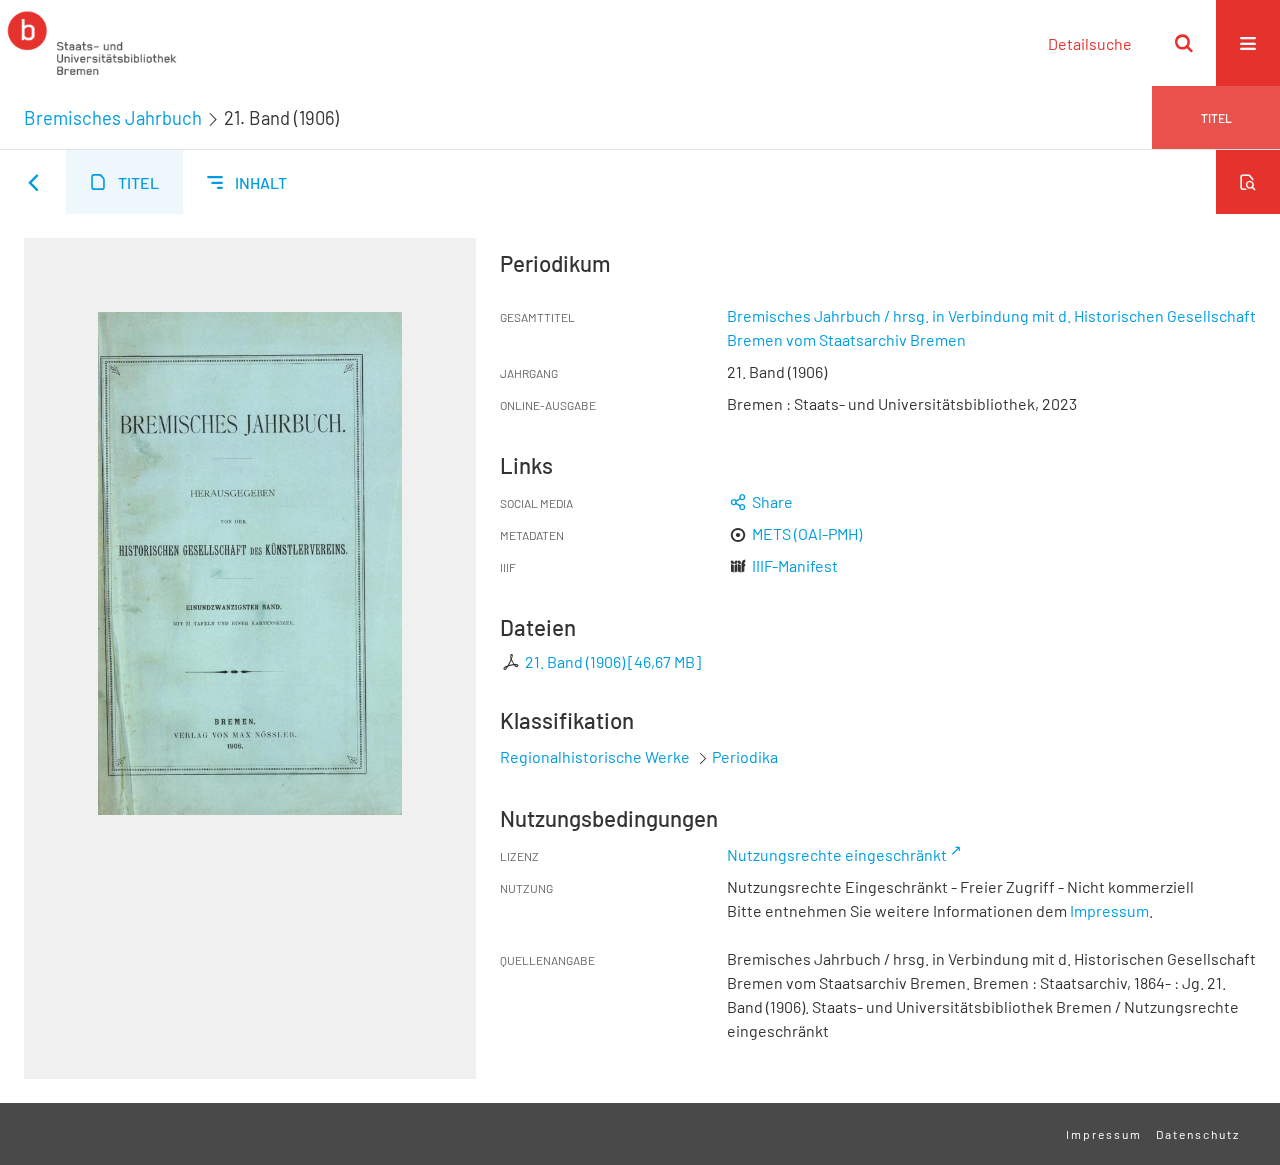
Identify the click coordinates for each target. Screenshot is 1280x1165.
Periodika (745, 756)
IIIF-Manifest (795, 565)
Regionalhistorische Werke (596, 756)
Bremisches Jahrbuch (113, 118)
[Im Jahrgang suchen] (1248, 182)
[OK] (1184, 43)
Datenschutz (1198, 1134)
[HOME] (92, 43)
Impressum (1109, 910)
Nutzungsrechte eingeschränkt (837, 854)
